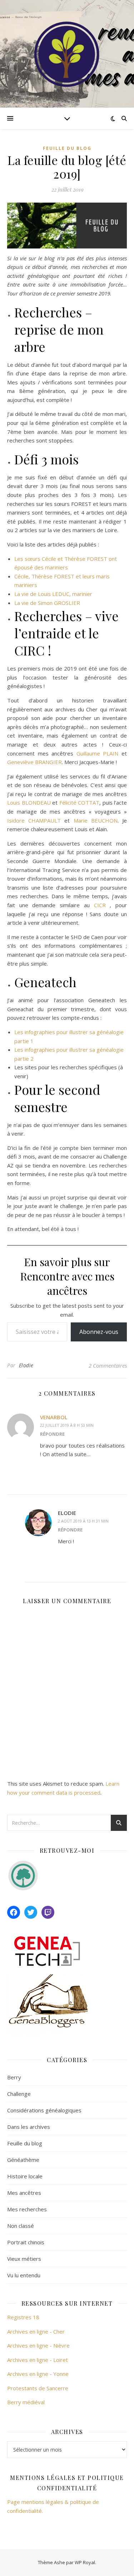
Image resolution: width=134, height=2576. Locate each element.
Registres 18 (23, 2317)
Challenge (19, 2094)
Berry (14, 2077)
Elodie (26, 1365)
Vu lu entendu (24, 2275)
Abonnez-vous (99, 1332)
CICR (100, 905)
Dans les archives (29, 2127)
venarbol (54, 1417)
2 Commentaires (108, 1365)
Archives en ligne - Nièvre (38, 2345)
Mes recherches (27, 2209)
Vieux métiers (24, 2259)
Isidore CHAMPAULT (36, 820)
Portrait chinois (26, 2242)
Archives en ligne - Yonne (38, 2374)
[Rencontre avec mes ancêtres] (67, 54)
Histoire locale (25, 2176)
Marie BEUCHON (96, 820)
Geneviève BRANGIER (34, 762)
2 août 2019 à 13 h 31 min (83, 1521)
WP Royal (85, 2562)
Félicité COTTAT (80, 802)
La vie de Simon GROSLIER (47, 603)
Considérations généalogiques (44, 2110)
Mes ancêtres (24, 2193)
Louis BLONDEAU (29, 802)
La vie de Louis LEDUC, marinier (53, 594)
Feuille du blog (67, 148)
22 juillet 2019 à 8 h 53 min (67, 1425)
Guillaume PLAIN (98, 753)
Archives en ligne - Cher (36, 2331)
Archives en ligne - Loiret (38, 2360)
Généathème (23, 2160)
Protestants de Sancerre (38, 2388)
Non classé (21, 2226)
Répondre (52, 1434)
